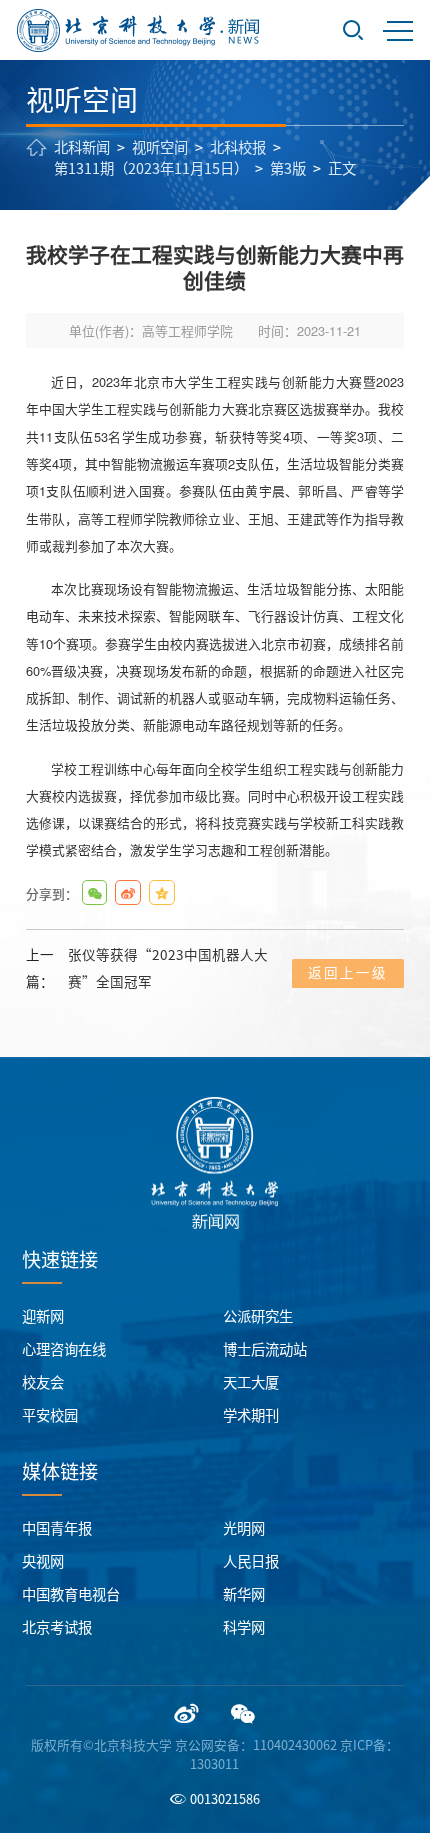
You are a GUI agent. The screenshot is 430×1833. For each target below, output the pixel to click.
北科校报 (238, 147)
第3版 (288, 168)
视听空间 (160, 147)
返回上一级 (348, 973)
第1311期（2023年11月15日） (151, 168)
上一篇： (147, 968)
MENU (398, 30)
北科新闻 (82, 147)
